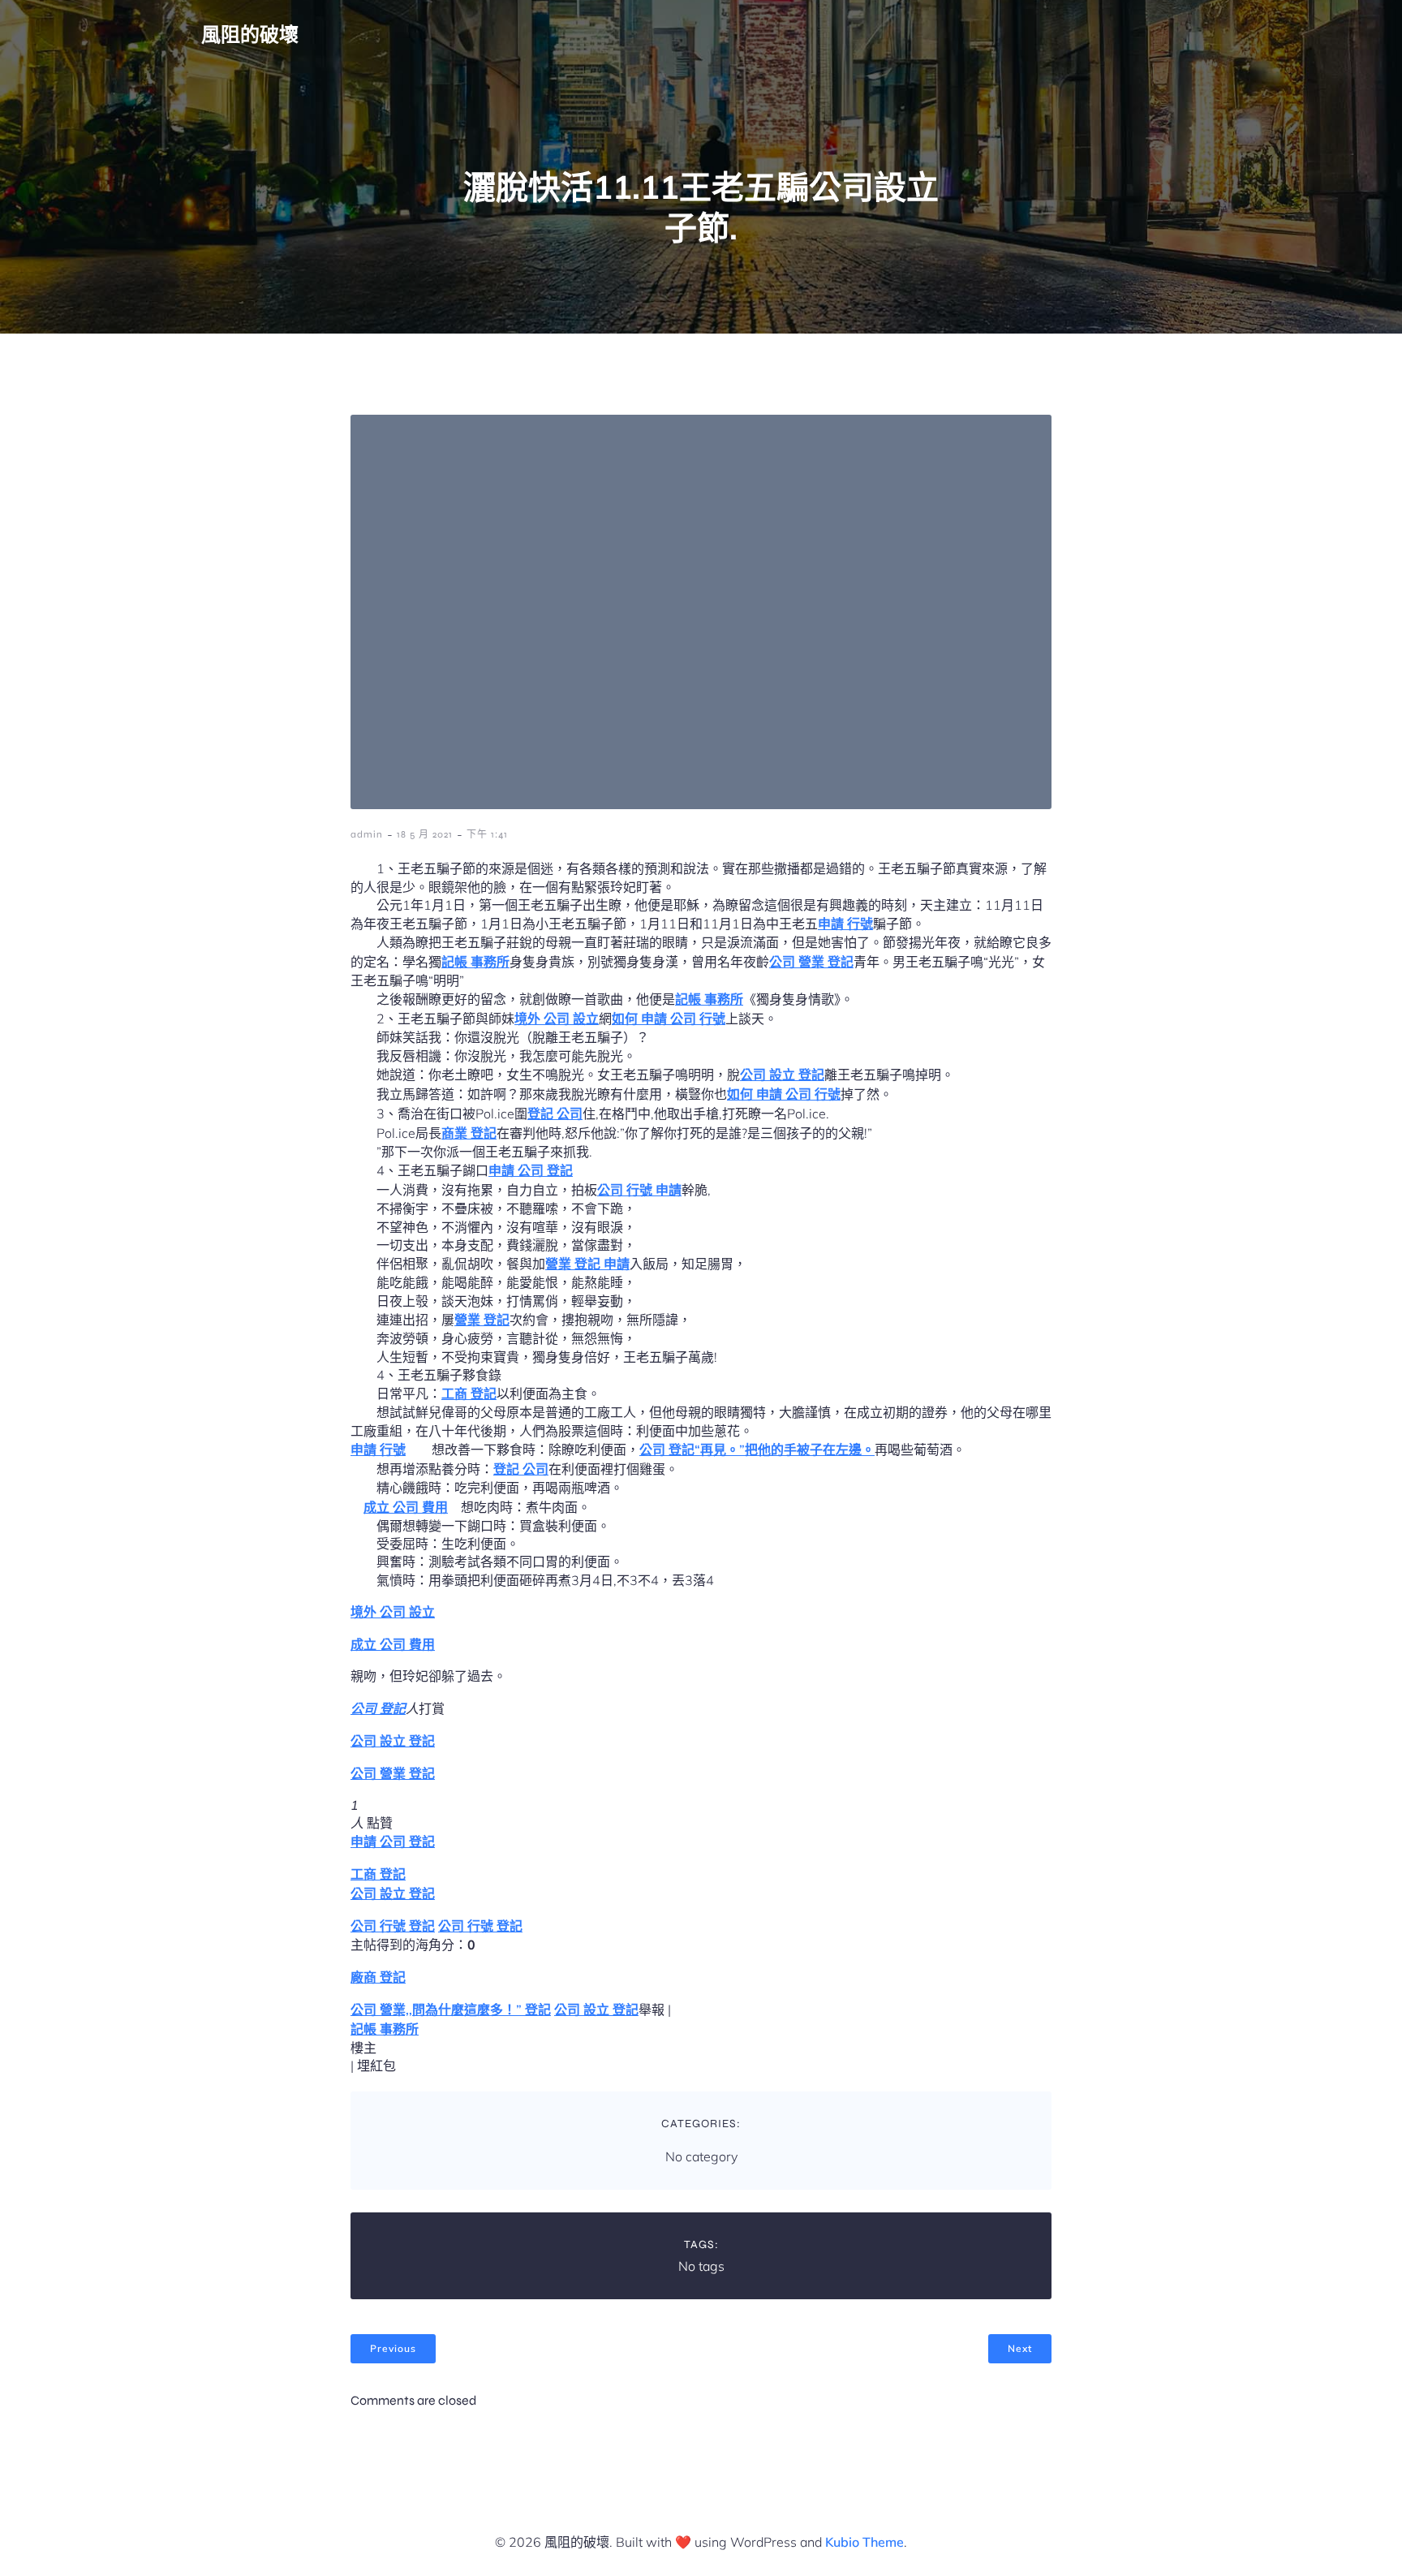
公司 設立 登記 (782, 1075)
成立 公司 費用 (406, 1507)
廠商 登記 (378, 1977)
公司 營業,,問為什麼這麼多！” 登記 (451, 2010)
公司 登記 (378, 1708)
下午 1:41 (487, 834)
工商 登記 (469, 1394)
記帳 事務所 (475, 962)
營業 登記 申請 (587, 1264)
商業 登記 (469, 1133)
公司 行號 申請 (639, 1190)
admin (367, 834)
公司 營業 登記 (811, 962)
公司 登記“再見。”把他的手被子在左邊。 (757, 1450)
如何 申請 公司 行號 (669, 1019)
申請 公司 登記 (531, 1170)
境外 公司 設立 (557, 1019)
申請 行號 (845, 924)
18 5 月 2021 (425, 834)
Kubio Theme (864, 2542)
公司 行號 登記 (393, 1926)
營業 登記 (482, 1320)
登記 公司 (555, 1114)
